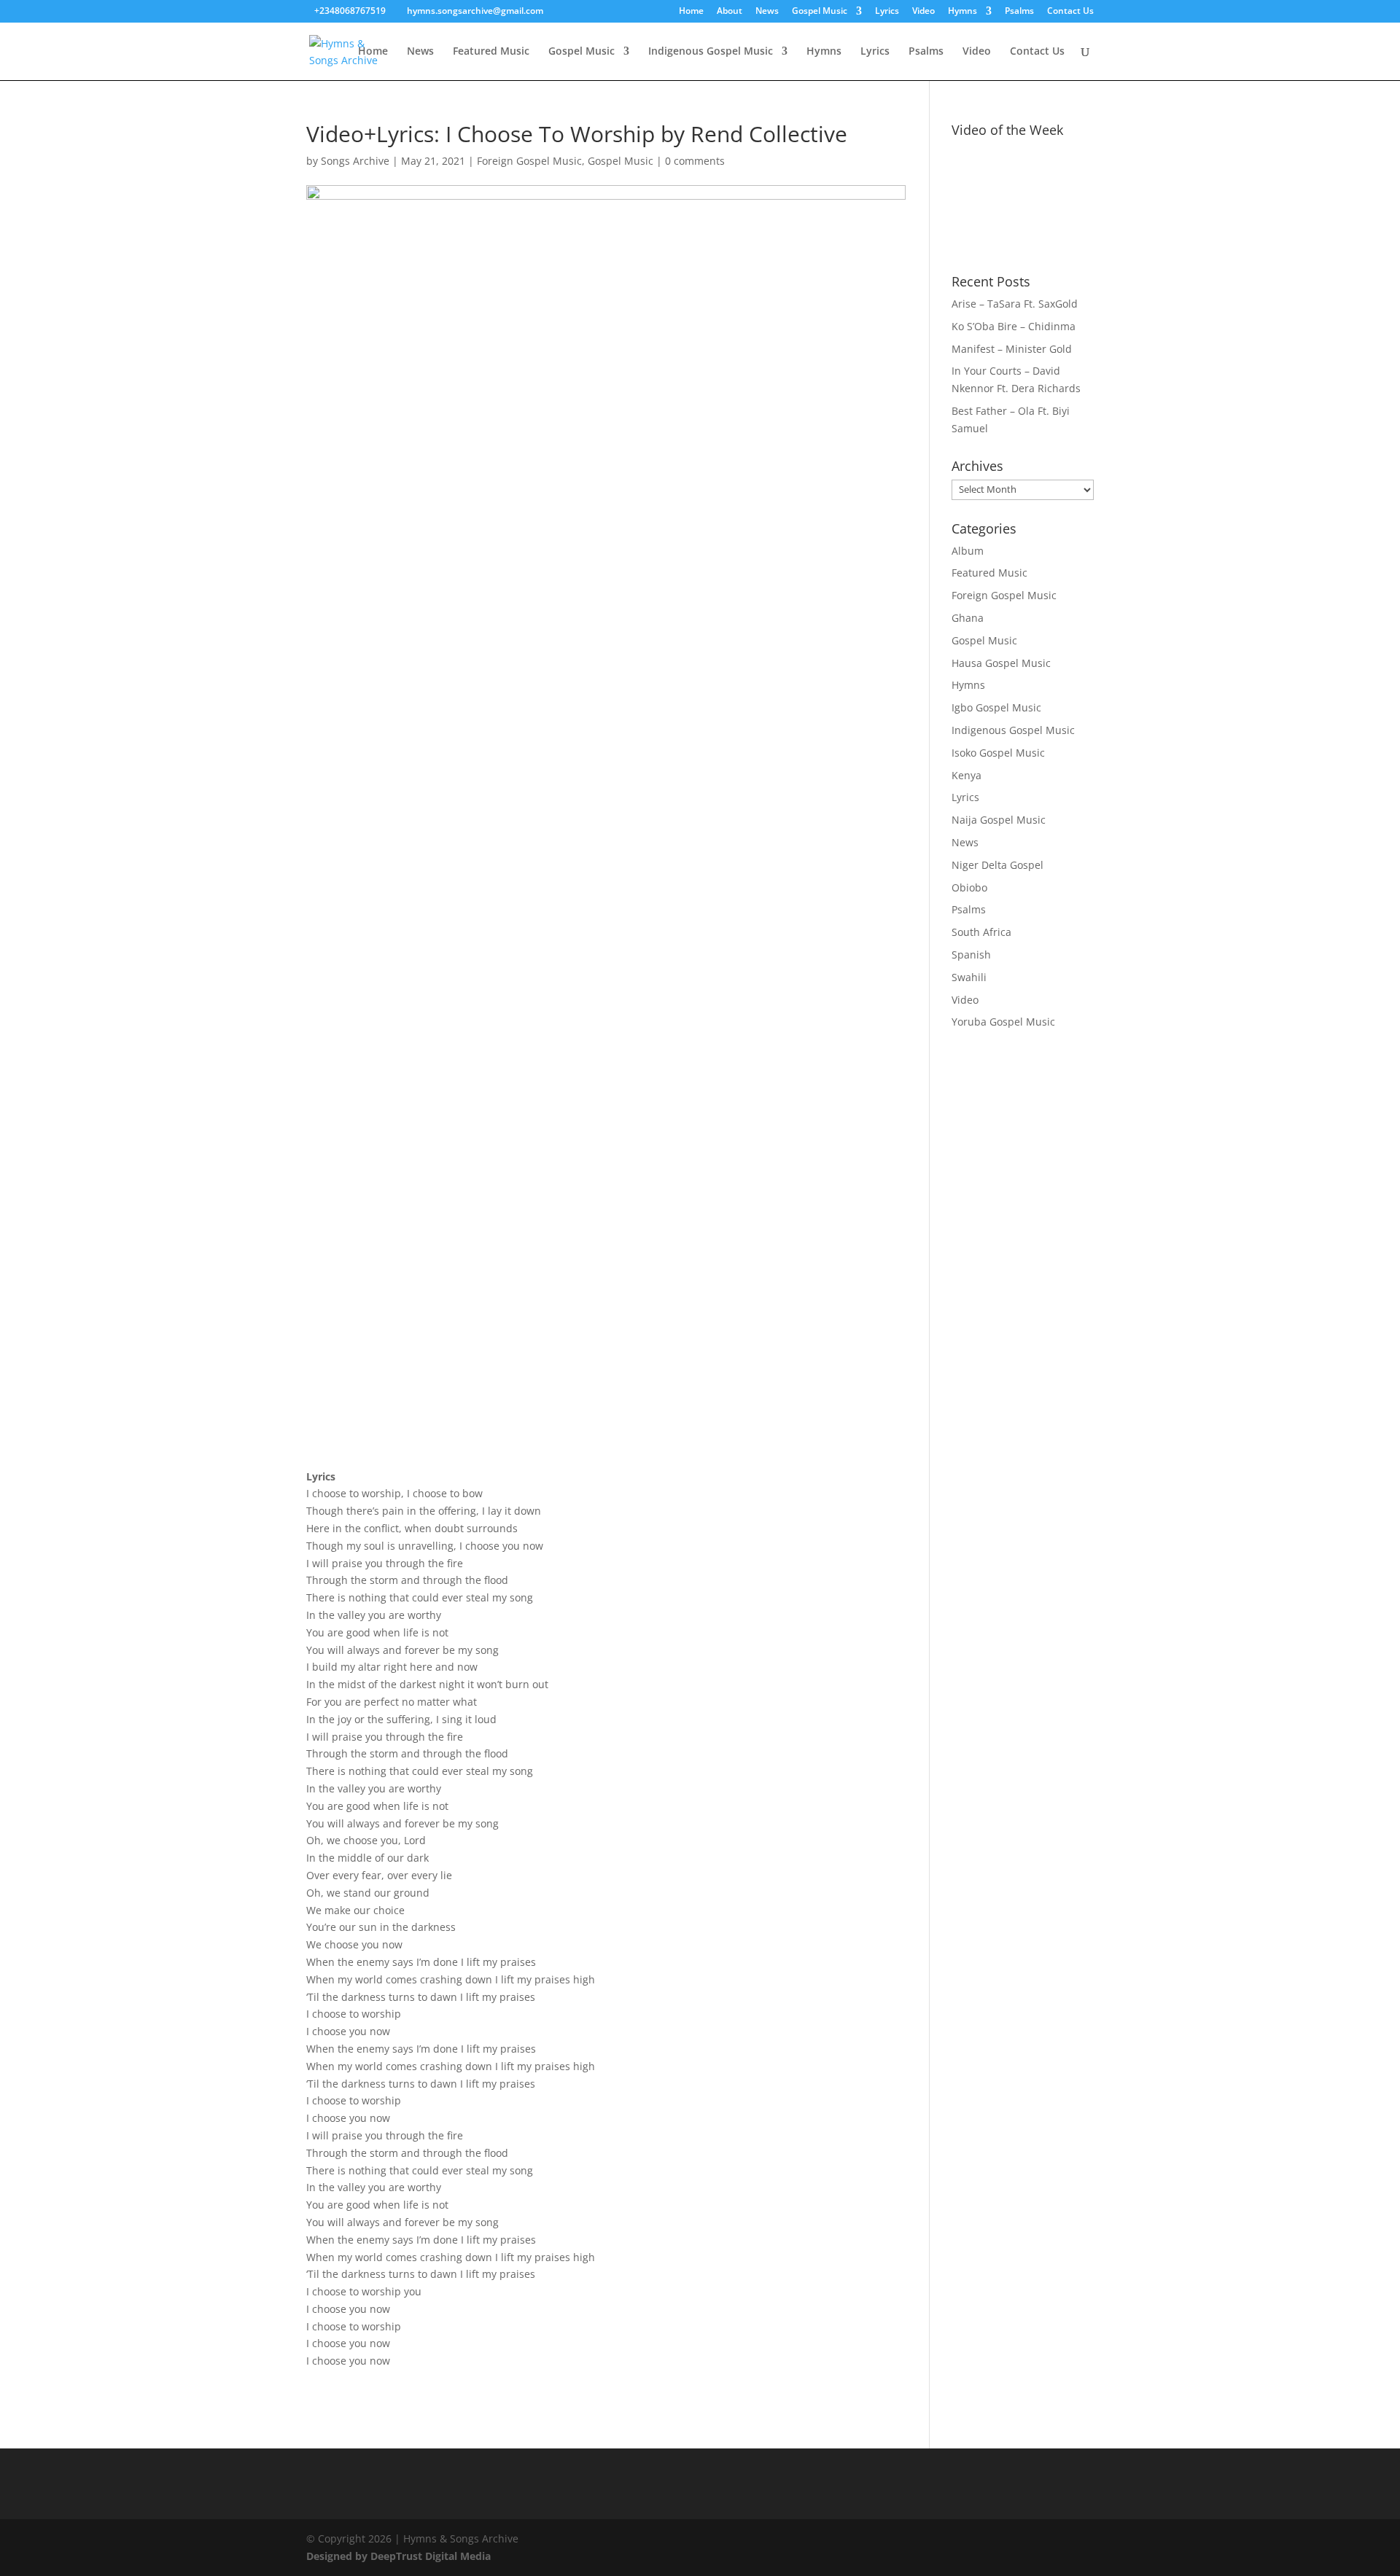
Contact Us (1070, 12)
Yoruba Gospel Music (1003, 1022)
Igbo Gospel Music (996, 707)
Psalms (1019, 12)
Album (968, 551)
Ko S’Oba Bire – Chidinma (1014, 326)
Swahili (969, 977)
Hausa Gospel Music (1001, 663)
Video (923, 12)
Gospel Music (820, 12)
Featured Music (491, 52)
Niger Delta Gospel (997, 865)
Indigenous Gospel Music (711, 52)
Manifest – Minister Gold (1012, 349)
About (730, 12)
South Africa (981, 932)
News (767, 12)
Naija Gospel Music (999, 820)
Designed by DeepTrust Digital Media (398, 2556)
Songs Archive (355, 161)
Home (691, 12)
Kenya (967, 775)
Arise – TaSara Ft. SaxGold (1015, 304)
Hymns (962, 12)
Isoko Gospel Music (998, 753)
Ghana (968, 618)
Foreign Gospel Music (529, 161)
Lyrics (887, 12)
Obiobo (969, 887)
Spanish (971, 955)
